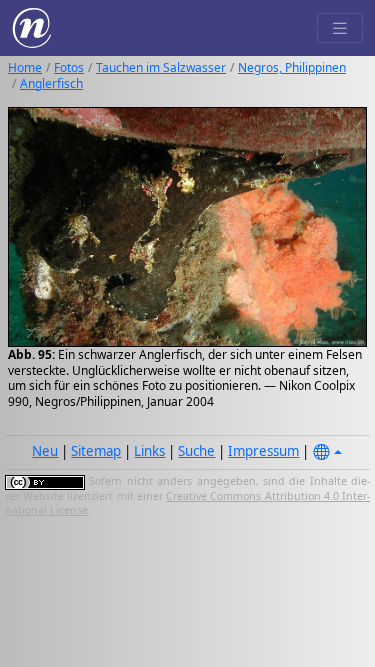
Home (25, 67)
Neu (45, 451)
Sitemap (96, 451)
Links (149, 451)
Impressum (263, 451)
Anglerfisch (51, 83)
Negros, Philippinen (292, 67)
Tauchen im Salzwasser (161, 67)
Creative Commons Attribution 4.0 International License (187, 503)
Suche (196, 451)
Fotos (69, 67)
